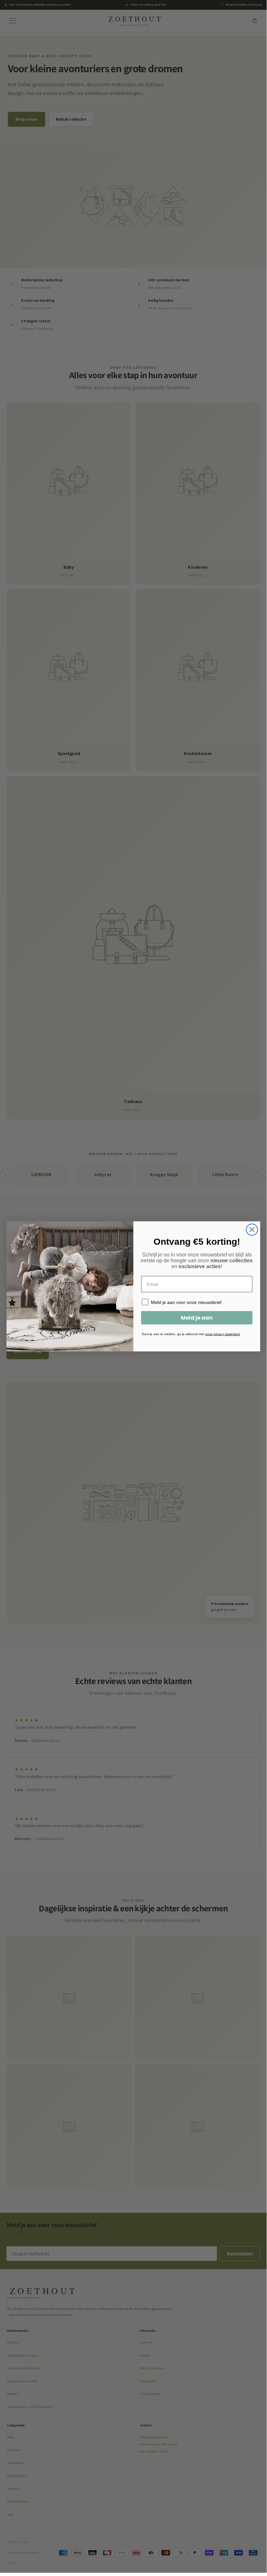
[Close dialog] (252, 1230)
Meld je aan (197, 1318)
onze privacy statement (223, 1334)
